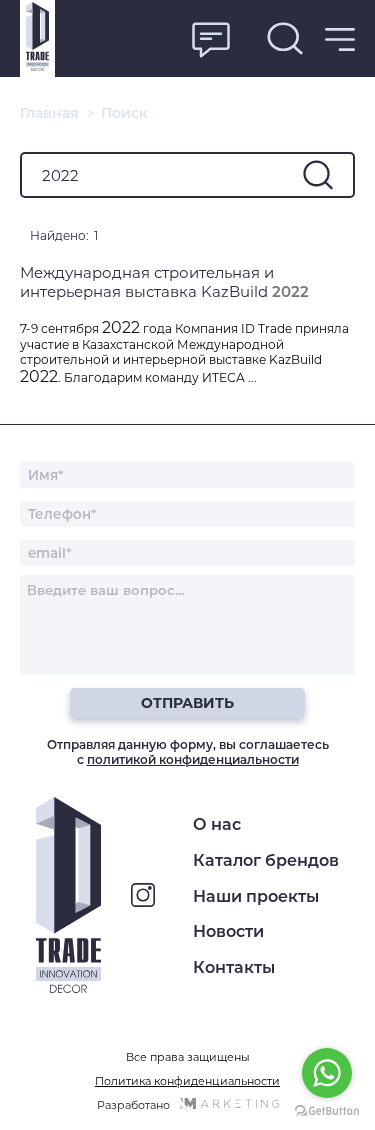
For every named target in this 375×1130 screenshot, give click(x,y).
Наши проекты (256, 896)
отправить (187, 703)
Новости (228, 931)
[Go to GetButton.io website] (327, 1110)
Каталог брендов (266, 860)
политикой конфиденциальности (193, 759)
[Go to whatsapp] (327, 1073)
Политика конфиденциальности (187, 1081)
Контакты (234, 967)
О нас (217, 824)
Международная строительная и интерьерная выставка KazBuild (164, 282)
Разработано (133, 1105)
